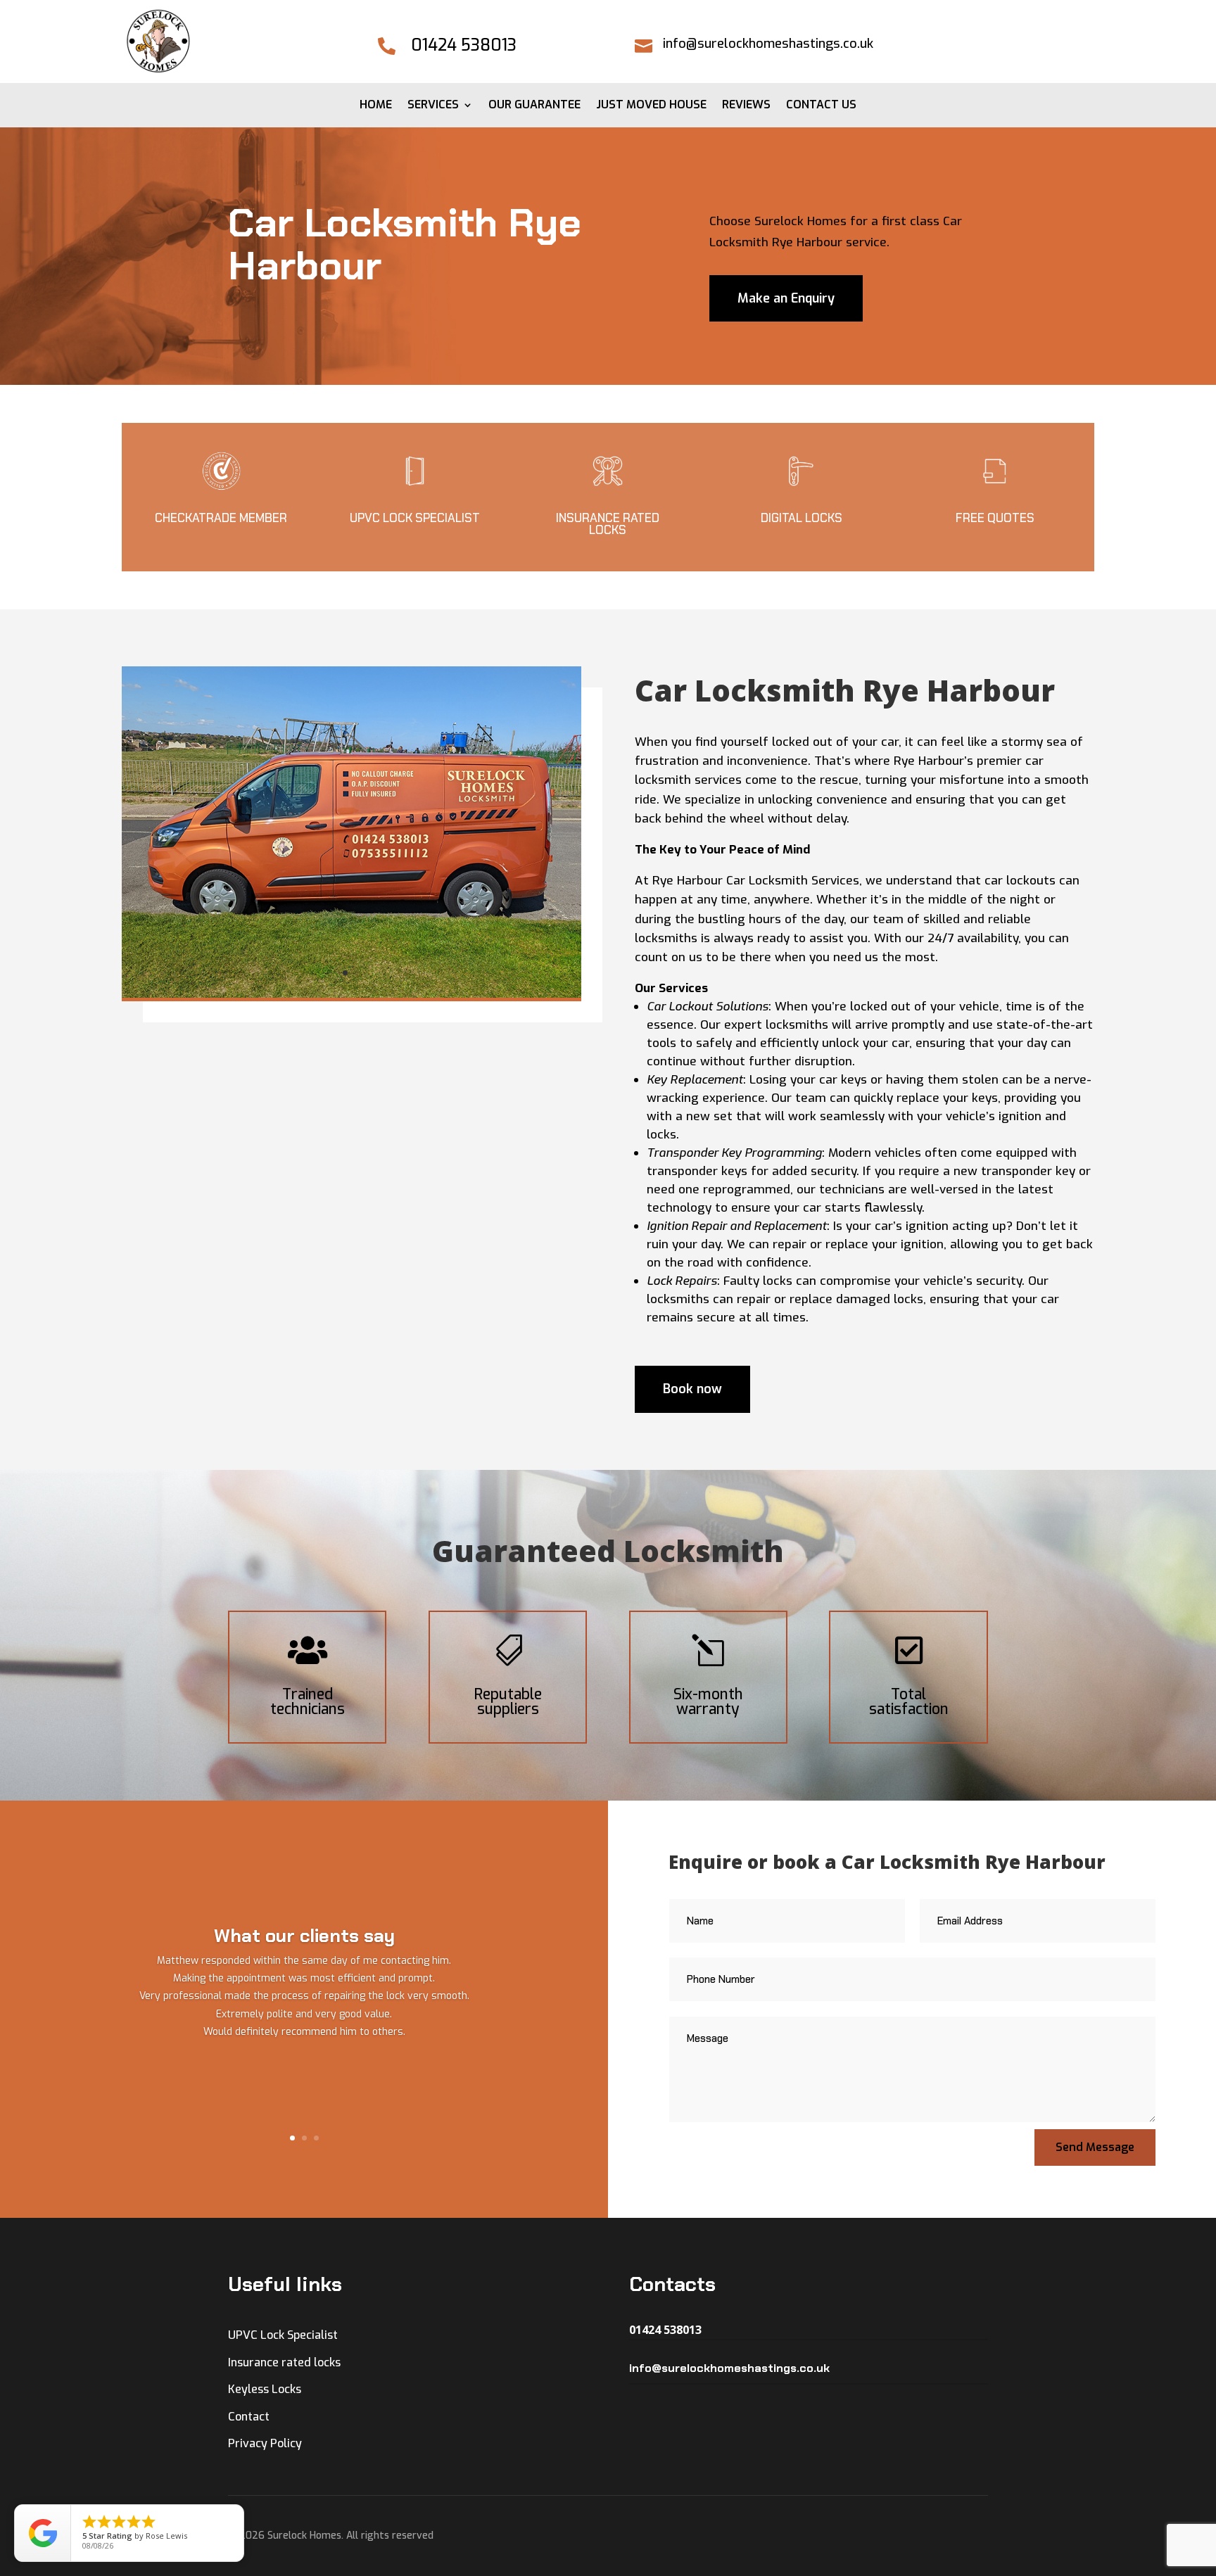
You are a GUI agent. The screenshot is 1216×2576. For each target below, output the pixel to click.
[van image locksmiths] (351, 994)
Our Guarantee (534, 106)
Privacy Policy (265, 2443)
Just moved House (651, 106)
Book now (692, 1389)
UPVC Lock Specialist (283, 2335)
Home (376, 106)
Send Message (1095, 2147)
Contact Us (821, 106)
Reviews (746, 106)
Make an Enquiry (786, 298)
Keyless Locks (265, 2389)
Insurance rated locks (284, 2362)
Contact (249, 2417)
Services (433, 106)
